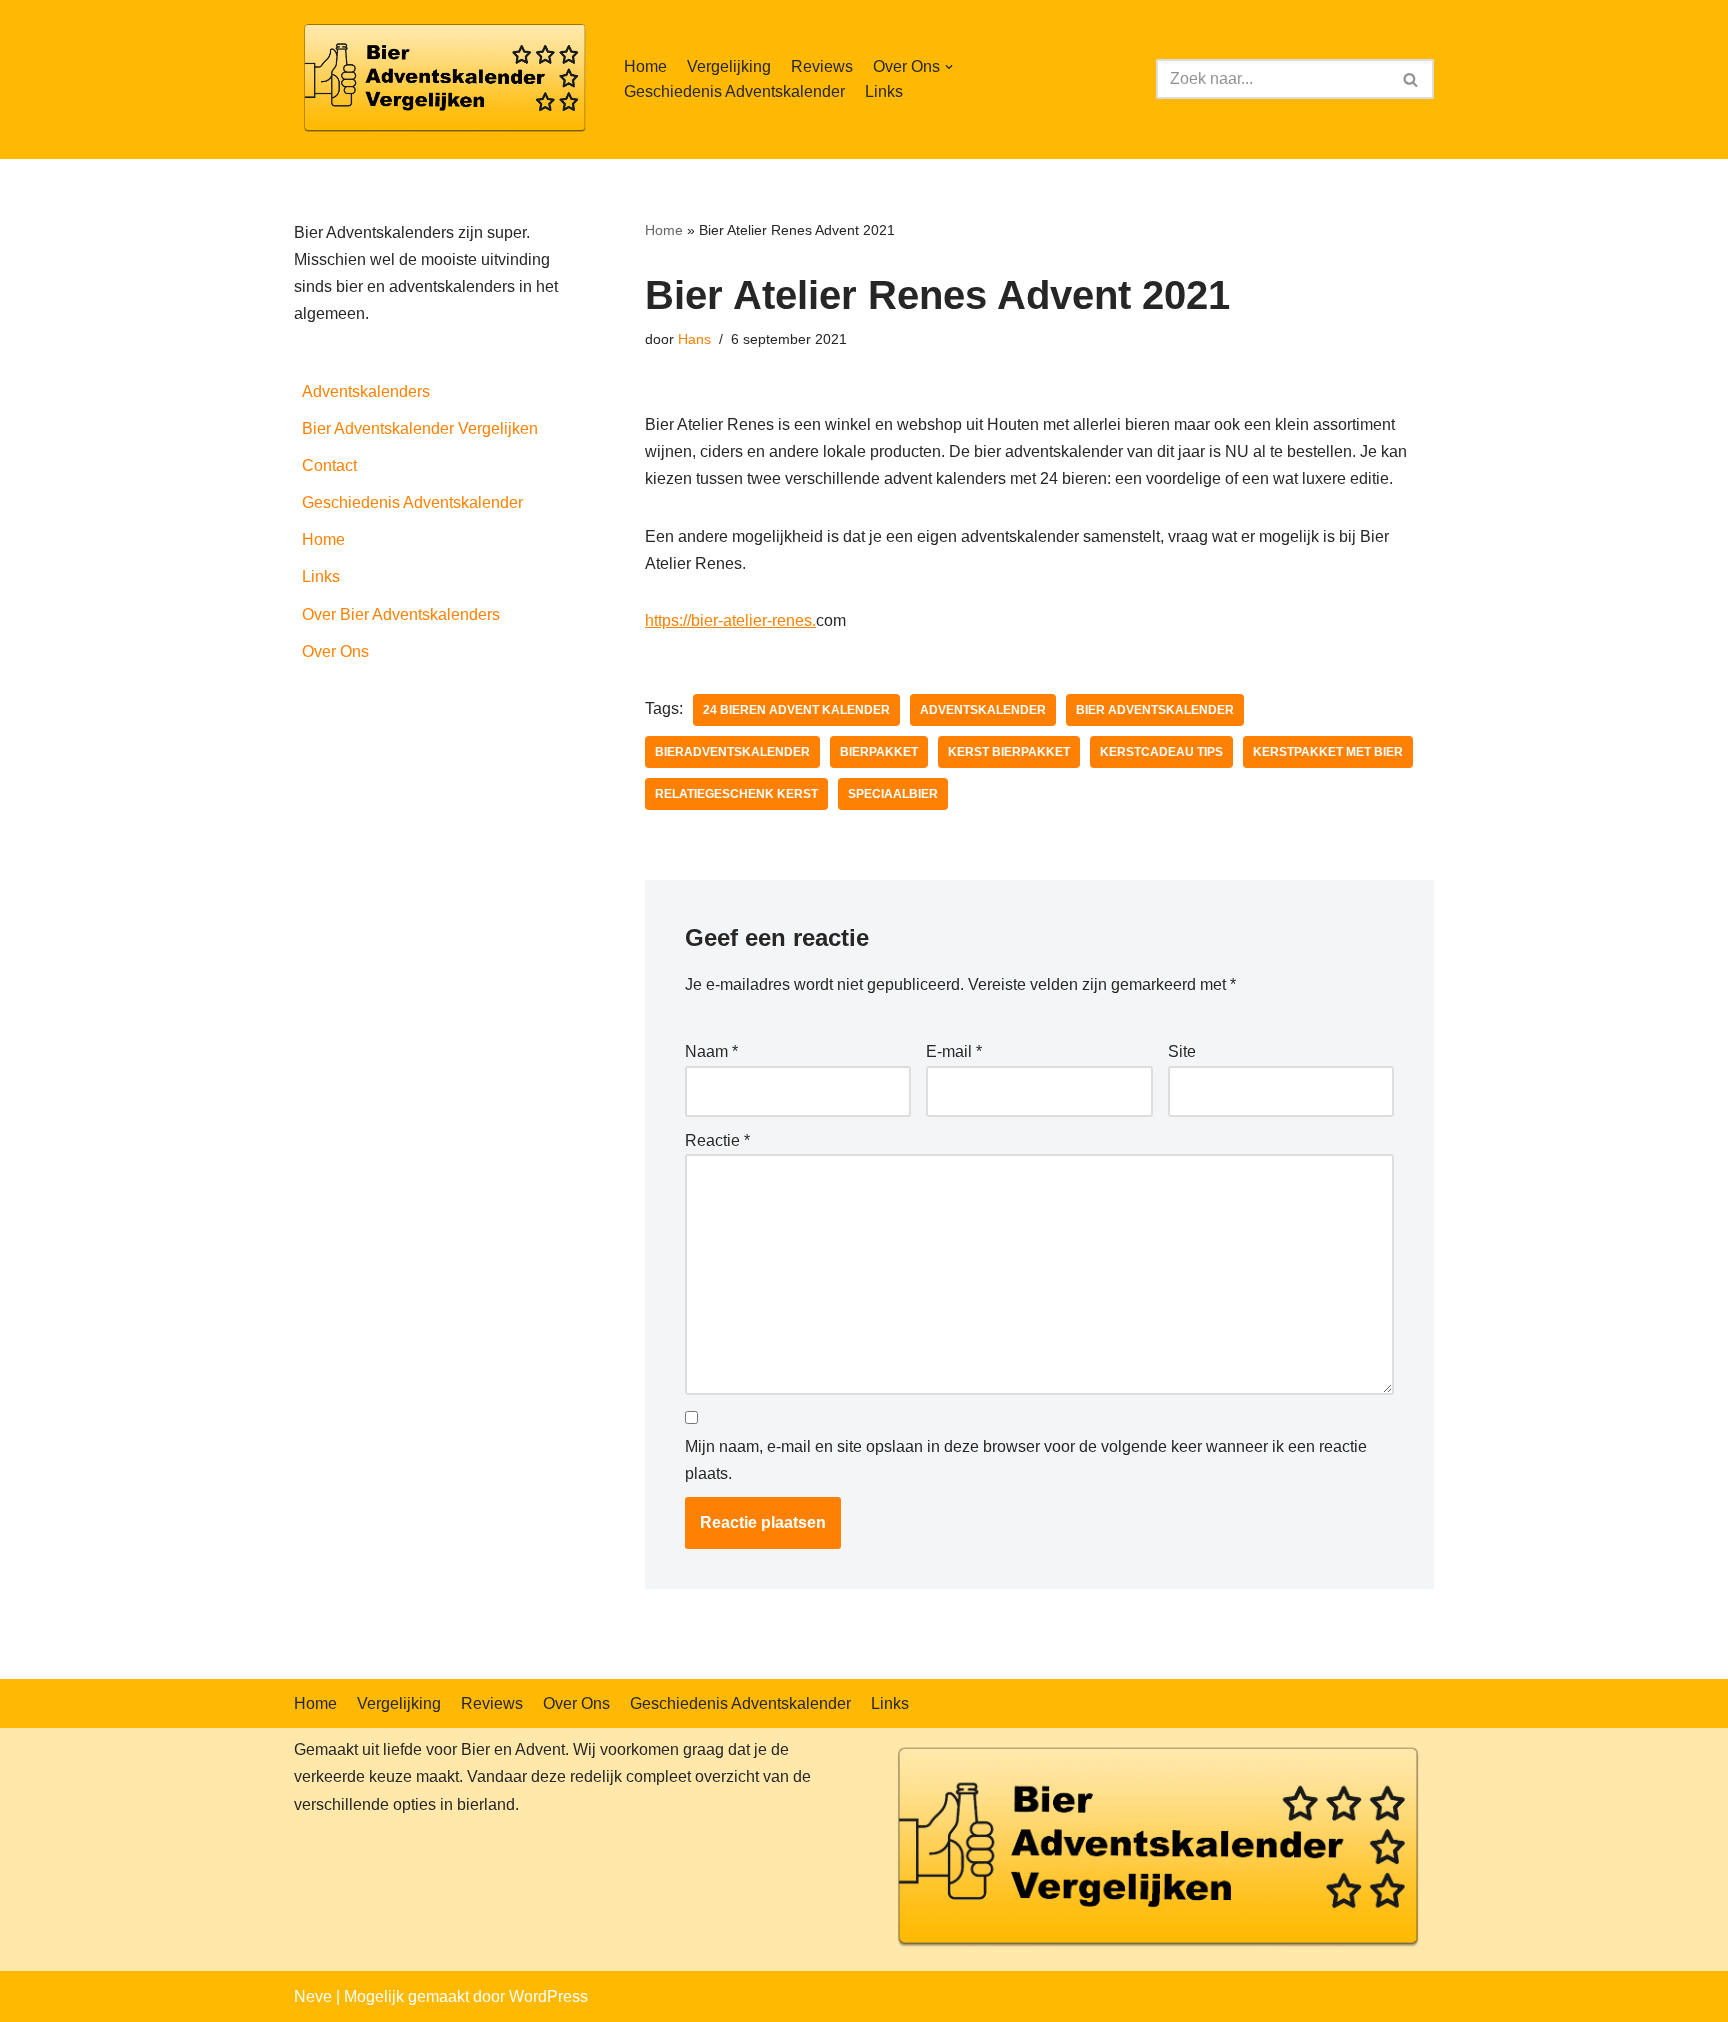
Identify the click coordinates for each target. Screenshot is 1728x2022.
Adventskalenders (366, 391)
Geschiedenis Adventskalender (734, 91)
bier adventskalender (1155, 710)
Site (1182, 1051)
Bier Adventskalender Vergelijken (420, 428)
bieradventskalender (732, 752)
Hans (694, 339)
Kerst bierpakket (1009, 752)
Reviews (822, 66)
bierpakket (879, 752)
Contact (329, 465)
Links (884, 91)
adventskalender (983, 710)
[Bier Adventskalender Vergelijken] (444, 79)
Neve (313, 1996)
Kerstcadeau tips (1161, 752)
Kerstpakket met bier (1328, 752)
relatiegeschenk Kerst (736, 794)
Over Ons (335, 651)
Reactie (717, 1140)
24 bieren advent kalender (796, 710)
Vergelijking (729, 66)
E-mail (954, 1051)
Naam (711, 1051)
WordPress (548, 1996)
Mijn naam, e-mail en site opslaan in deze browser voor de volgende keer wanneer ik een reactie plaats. (1026, 1460)
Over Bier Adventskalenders (401, 614)
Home (645, 66)
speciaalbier (893, 794)
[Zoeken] (1411, 79)
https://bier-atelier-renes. (730, 620)
